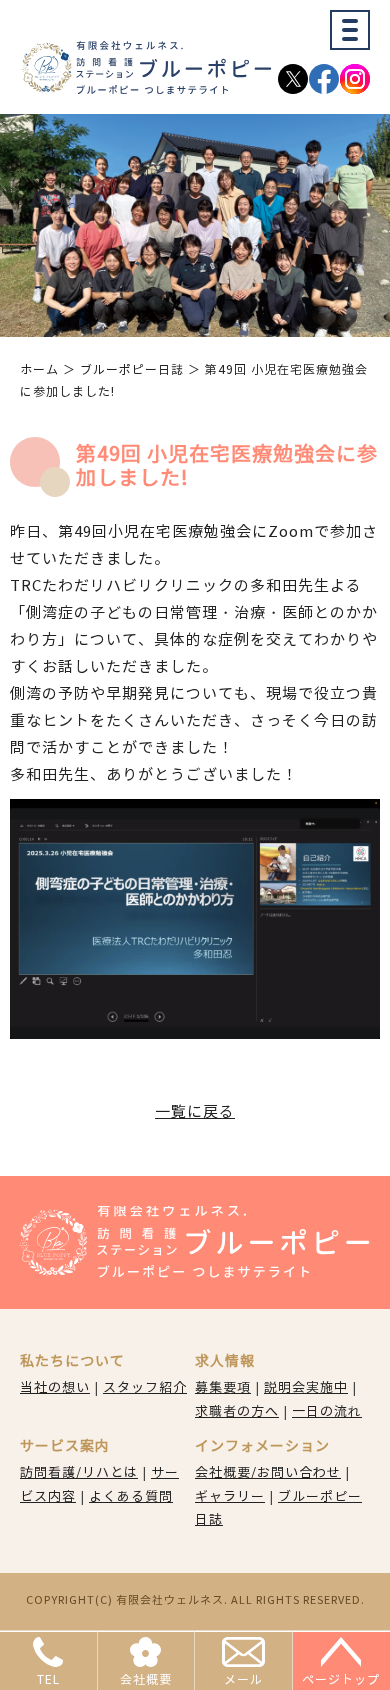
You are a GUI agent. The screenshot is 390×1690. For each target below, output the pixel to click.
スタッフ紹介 (145, 1388)
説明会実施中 (306, 1388)
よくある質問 (131, 1497)
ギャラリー (230, 1497)
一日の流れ (327, 1412)
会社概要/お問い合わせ (268, 1473)
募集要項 (223, 1388)
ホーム (39, 369)
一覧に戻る (195, 1112)
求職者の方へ (237, 1412)
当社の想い (55, 1388)
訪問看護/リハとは (79, 1473)
